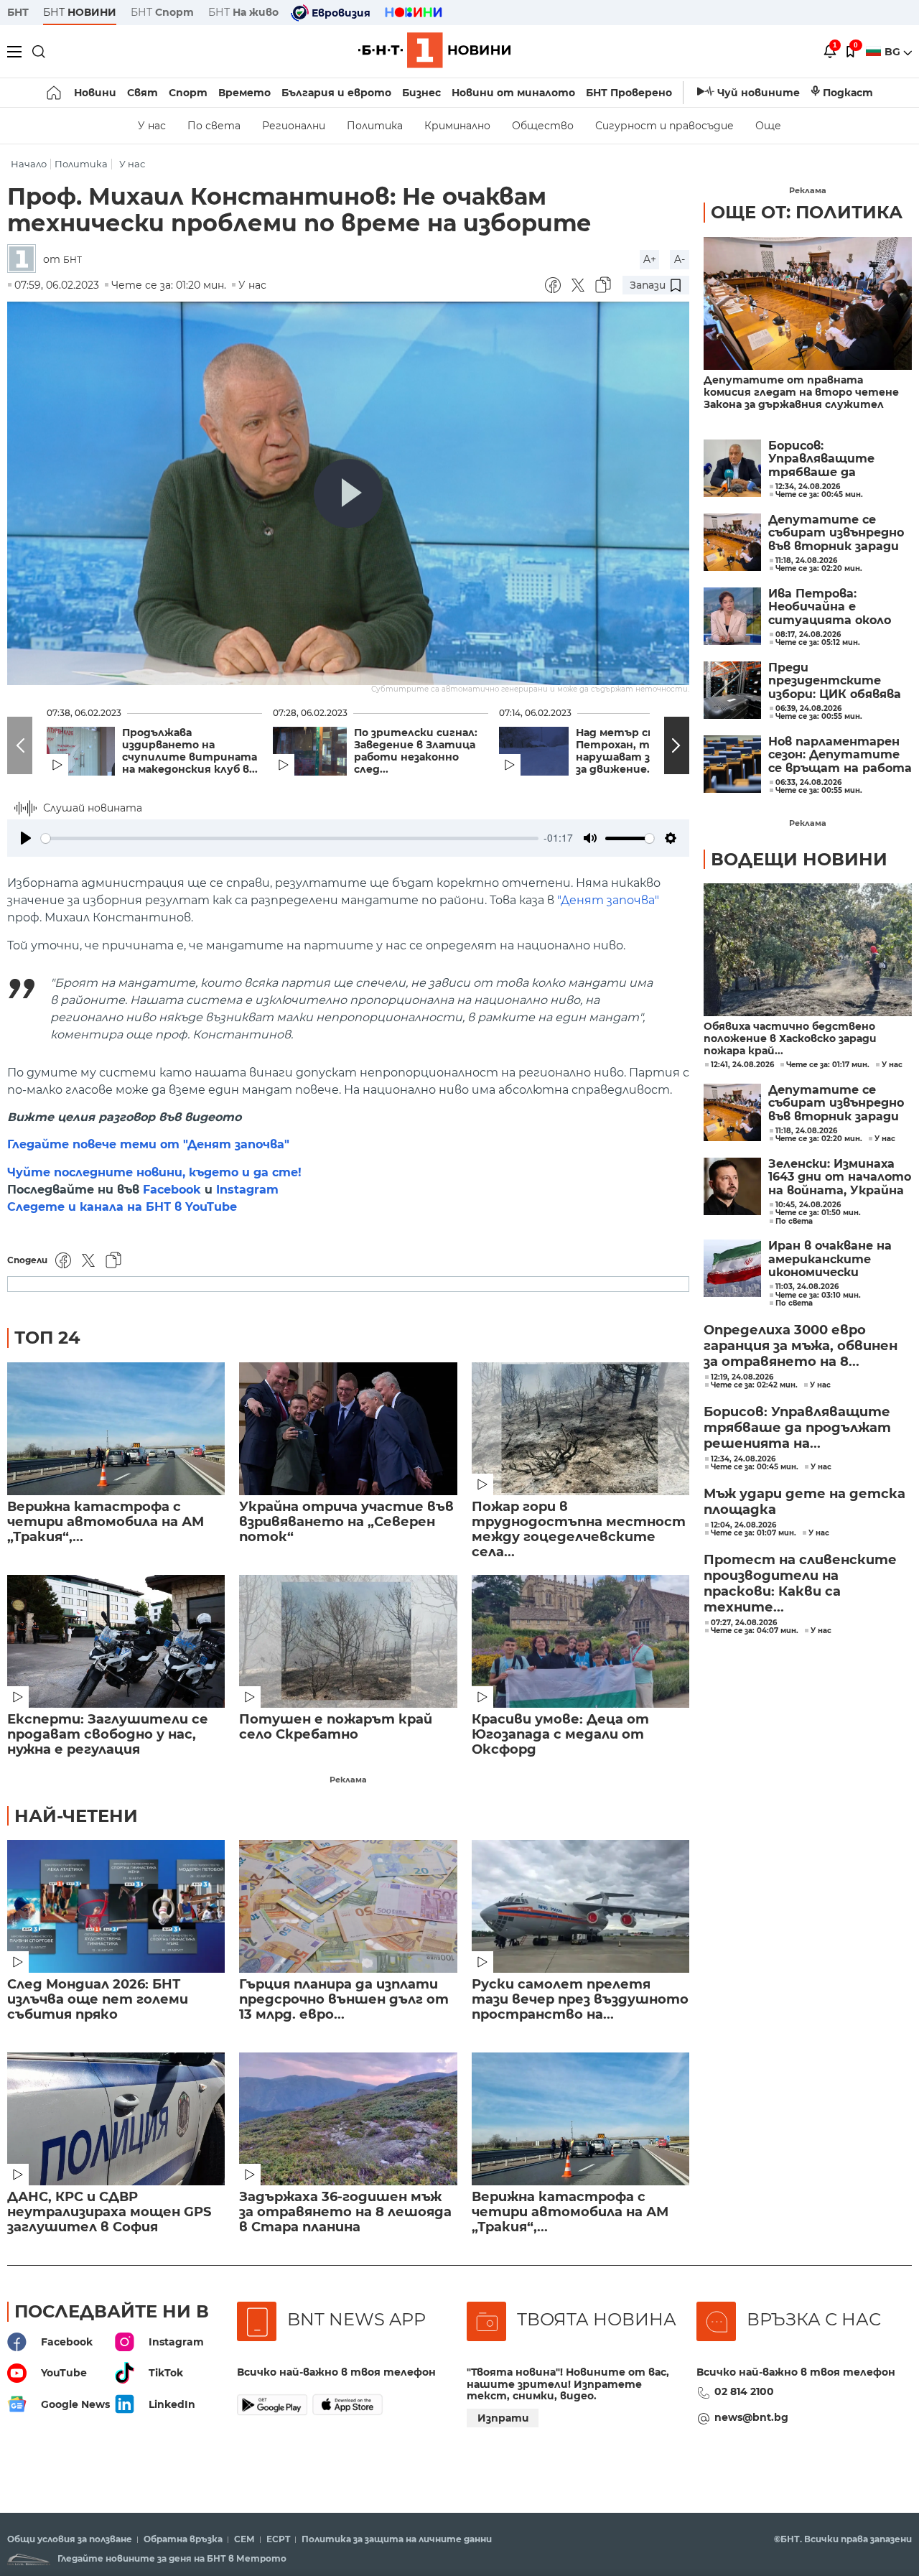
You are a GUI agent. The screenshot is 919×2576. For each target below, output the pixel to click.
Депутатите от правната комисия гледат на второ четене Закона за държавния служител (801, 392)
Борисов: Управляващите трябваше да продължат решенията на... (797, 1428)
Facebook (172, 1190)
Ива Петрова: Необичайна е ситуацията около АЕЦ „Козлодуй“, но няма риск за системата (830, 607)
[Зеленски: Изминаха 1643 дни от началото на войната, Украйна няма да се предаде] (732, 1186)
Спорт (188, 93)
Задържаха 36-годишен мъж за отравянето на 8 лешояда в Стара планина (345, 2212)
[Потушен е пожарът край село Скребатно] (348, 1641)
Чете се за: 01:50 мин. (818, 1213)
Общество (543, 126)
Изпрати (503, 2418)
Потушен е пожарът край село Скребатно (336, 1727)
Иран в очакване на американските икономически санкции (830, 1259)
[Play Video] (348, 493)
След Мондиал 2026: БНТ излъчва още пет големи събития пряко (98, 2000)
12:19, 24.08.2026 (742, 1377)
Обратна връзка (183, 2539)
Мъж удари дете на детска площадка (804, 1502)
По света (214, 126)
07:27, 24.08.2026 (744, 1623)
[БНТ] (25, 260)
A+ (650, 259)
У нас (152, 126)
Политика (375, 126)
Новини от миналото (513, 93)
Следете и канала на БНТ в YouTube (122, 1207)
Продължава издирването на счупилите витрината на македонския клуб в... (190, 751)
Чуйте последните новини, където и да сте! (154, 1172)
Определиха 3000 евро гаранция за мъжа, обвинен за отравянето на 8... (801, 1346)
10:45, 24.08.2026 (808, 1205)
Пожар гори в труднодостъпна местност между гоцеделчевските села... (579, 1530)
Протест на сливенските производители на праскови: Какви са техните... (800, 1584)
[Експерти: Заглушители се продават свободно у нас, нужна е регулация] (116, 1641)
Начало (29, 164)
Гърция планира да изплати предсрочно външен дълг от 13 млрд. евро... (344, 2000)
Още (768, 126)
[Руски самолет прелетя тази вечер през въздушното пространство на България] (580, 1906)
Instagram (247, 1190)
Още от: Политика (807, 212)
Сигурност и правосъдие (664, 126)
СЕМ (244, 2539)
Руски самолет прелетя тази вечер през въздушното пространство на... (580, 2000)
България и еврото (336, 93)
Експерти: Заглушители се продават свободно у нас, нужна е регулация (108, 1735)
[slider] (290, 838)
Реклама (348, 1780)
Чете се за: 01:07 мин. (754, 1533)
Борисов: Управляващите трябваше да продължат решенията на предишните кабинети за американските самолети (821, 459)
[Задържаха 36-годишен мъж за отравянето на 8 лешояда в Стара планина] (348, 2119)
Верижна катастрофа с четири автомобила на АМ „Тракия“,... (106, 1522)
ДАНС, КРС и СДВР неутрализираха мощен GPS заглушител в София (109, 2212)
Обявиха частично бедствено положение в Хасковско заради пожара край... (790, 1039)
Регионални (294, 126)
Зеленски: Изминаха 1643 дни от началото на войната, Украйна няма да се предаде (840, 1177)
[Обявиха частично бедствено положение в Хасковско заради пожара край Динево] (808, 950)
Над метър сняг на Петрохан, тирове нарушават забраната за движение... (640, 751)
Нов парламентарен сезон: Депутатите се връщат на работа (840, 755)
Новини (95, 93)
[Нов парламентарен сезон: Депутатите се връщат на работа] (732, 764)
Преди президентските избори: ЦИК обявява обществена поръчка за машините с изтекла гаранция (838, 681)
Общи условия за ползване (70, 2539)
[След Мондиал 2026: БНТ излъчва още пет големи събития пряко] (116, 1906)
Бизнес (421, 93)
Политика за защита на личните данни (397, 2539)
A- (680, 259)
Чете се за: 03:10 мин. (818, 1296)
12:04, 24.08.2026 (743, 1525)
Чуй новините (759, 93)
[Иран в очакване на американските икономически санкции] (732, 1268)
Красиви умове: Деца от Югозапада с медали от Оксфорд (560, 1735)
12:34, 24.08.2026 (743, 1459)
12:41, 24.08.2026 (742, 1065)
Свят (143, 93)
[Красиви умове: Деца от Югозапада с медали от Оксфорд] (580, 1641)
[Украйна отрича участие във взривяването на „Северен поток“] (348, 1429)
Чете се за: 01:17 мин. (828, 1065)
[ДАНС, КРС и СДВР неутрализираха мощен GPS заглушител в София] (116, 2119)
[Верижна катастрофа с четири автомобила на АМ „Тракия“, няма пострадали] (116, 1429)
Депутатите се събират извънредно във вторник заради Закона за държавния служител (836, 533)
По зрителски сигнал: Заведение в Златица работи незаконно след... (416, 751)
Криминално (457, 126)
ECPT (278, 2539)
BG (894, 52)
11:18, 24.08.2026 (806, 1131)
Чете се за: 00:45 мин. (755, 1467)
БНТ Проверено (629, 93)
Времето (244, 93)
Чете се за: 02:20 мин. (819, 1139)
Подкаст (848, 93)
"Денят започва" (608, 900)
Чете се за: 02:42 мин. (754, 1385)
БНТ (18, 12)
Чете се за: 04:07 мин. (755, 1631)
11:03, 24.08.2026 (807, 1287)
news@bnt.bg (751, 2417)
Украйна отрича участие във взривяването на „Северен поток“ (346, 1522)
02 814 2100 (744, 2391)
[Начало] (55, 93)
